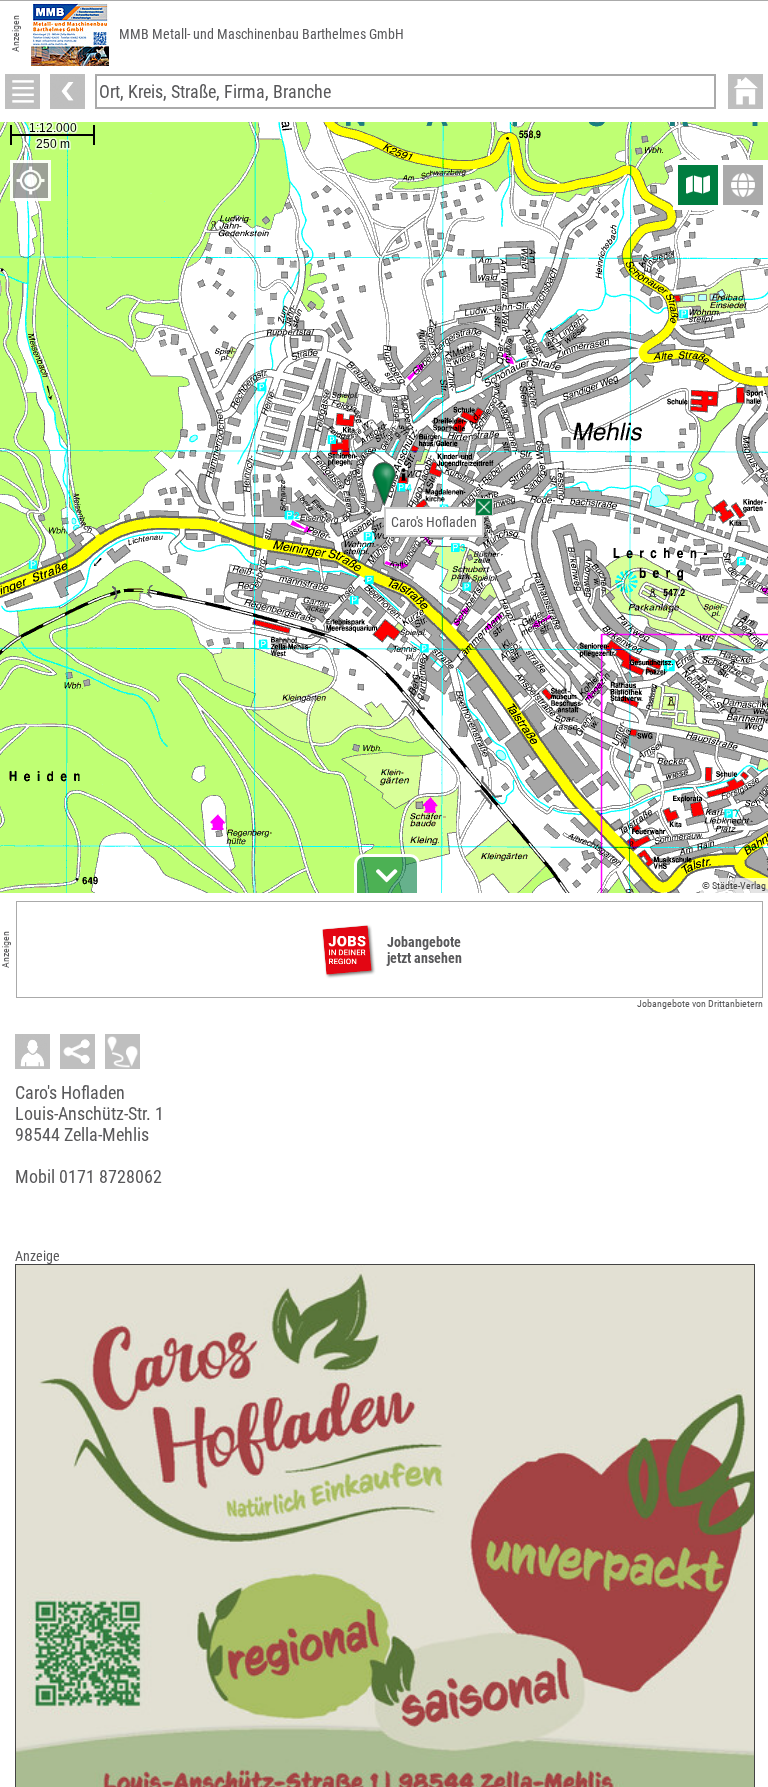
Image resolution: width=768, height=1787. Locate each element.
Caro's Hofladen (434, 522)
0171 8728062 (110, 1176)
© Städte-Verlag (734, 885)
